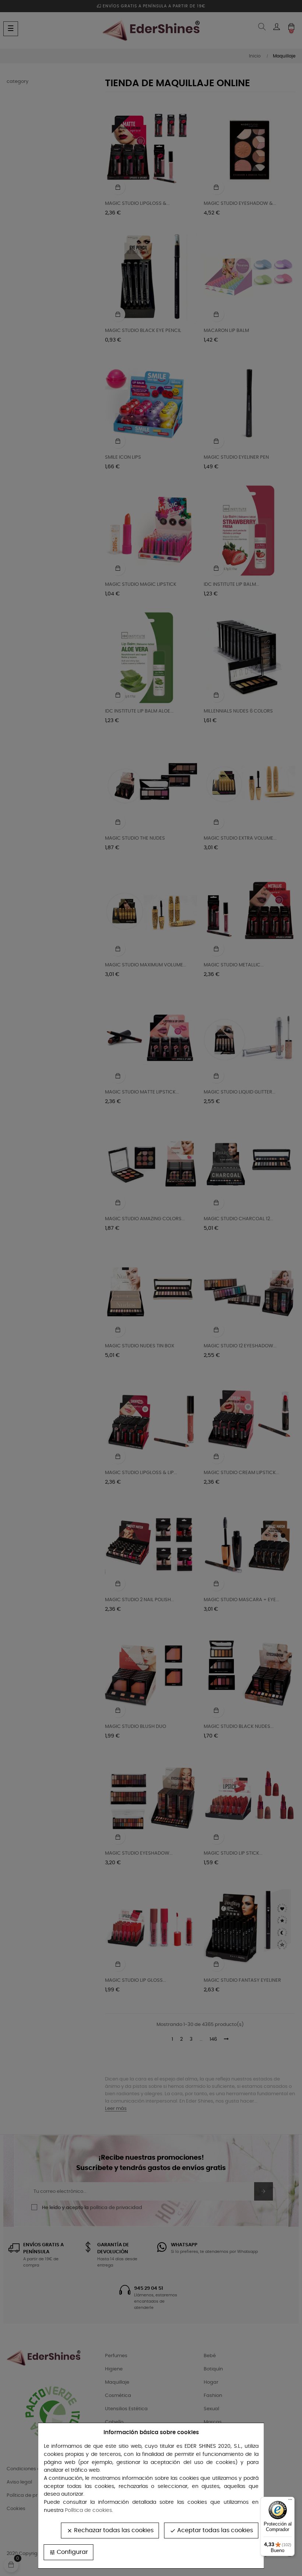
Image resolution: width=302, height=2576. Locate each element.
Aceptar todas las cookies (211, 2530)
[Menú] (290, 2501)
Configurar (69, 2552)
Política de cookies (88, 2510)
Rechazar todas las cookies (110, 2530)
